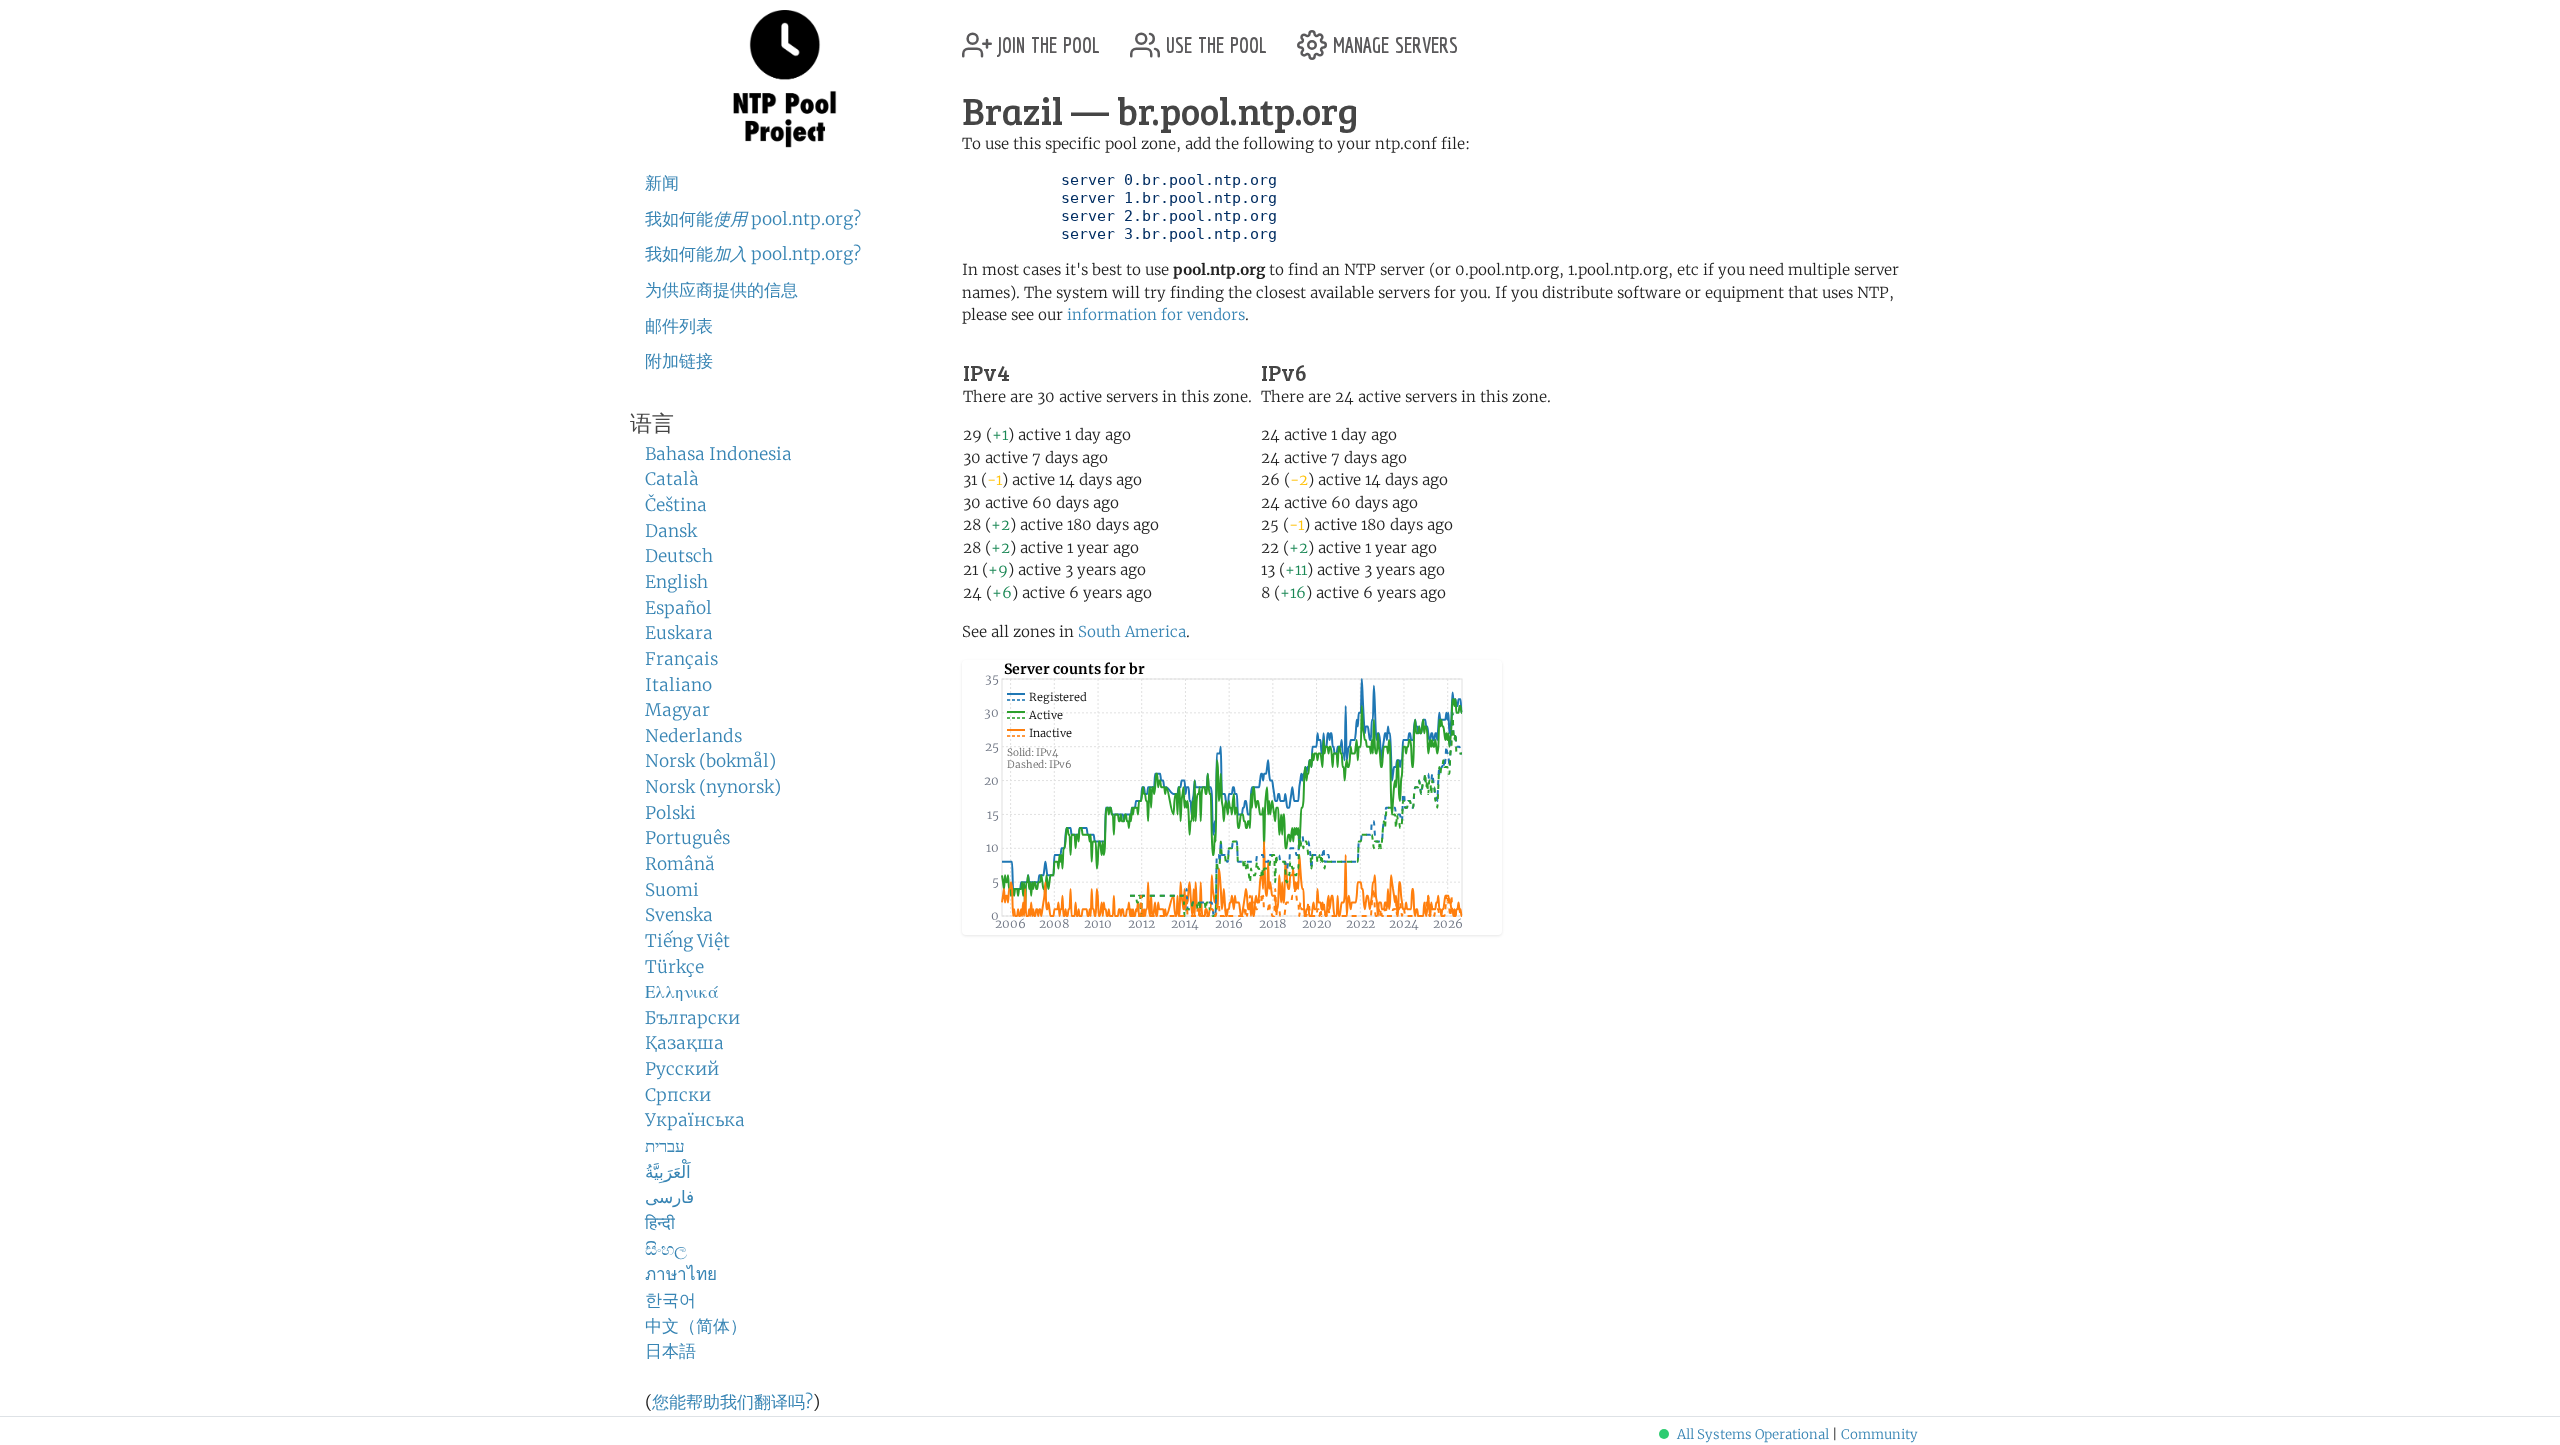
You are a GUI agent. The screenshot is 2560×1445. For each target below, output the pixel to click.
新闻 (662, 183)
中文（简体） (696, 1326)
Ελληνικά (682, 992)
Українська (695, 1120)
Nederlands (693, 736)
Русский (682, 1069)
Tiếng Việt (687, 941)
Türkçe (674, 967)
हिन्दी (660, 1223)
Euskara (679, 633)
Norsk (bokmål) (710, 761)
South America (1132, 631)
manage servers (1392, 37)
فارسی (669, 1197)
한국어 (670, 1300)
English (676, 582)
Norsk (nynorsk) (713, 787)
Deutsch (679, 556)
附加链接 (679, 361)
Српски (678, 1095)
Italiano (678, 685)
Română (680, 864)
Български (692, 1018)
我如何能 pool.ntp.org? (753, 219)
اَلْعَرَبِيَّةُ (668, 1172)
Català (672, 479)
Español (678, 608)
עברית (665, 1146)
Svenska (679, 915)
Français (681, 659)
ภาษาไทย (681, 1274)
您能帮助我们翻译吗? (732, 1402)
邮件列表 (679, 326)
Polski (670, 813)
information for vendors (1156, 314)
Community (1879, 1434)
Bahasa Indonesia (718, 454)
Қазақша (684, 1043)
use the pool (1213, 37)
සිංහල (666, 1249)
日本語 (670, 1351)
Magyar (677, 710)
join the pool (1046, 37)
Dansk (671, 531)
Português (687, 838)
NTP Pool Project (785, 79)
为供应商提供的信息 (721, 290)
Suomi (672, 890)
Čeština (676, 505)
